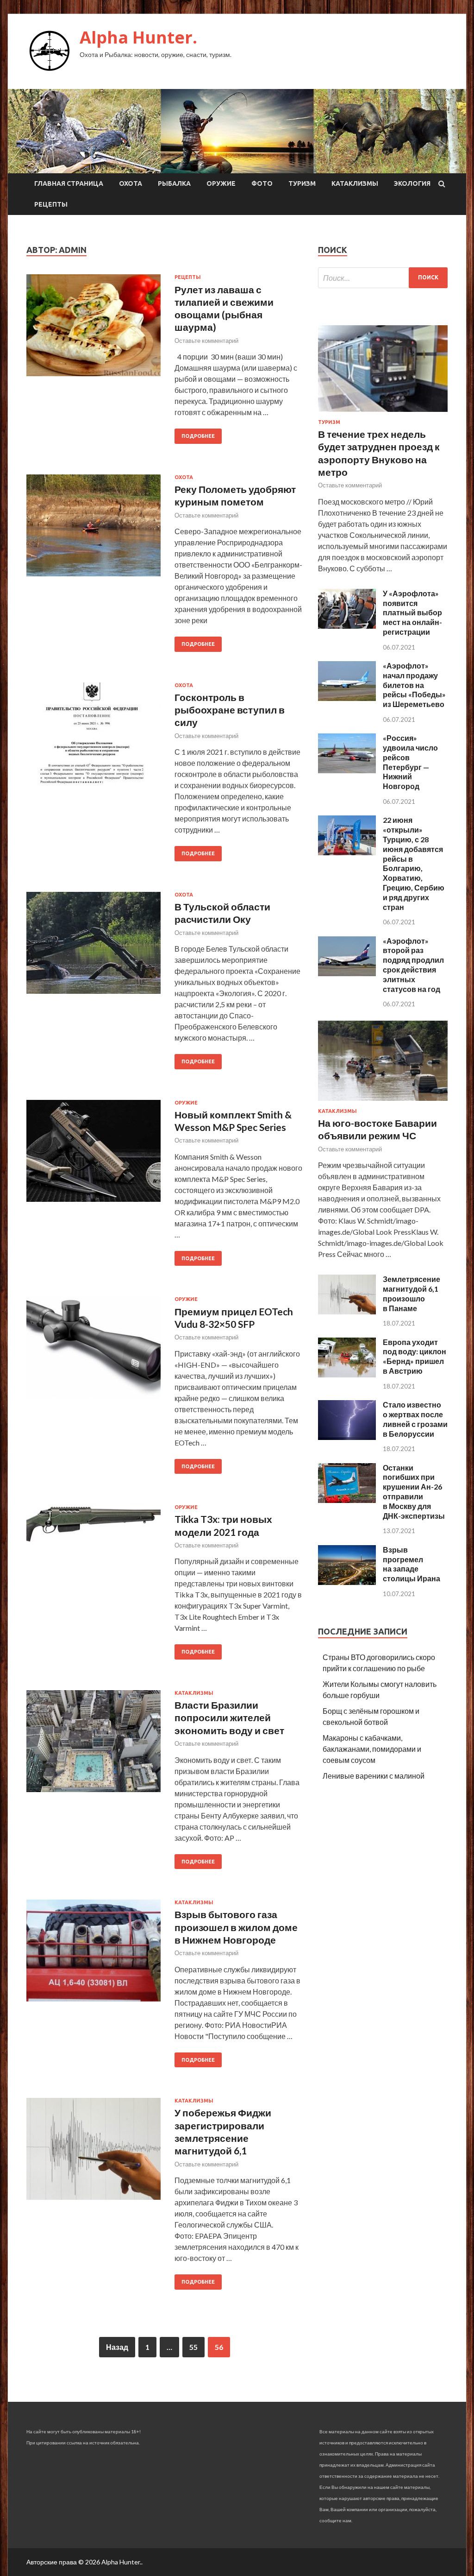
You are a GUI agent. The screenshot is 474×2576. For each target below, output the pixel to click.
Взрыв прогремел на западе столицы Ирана (412, 1564)
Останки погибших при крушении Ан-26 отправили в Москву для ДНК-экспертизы (414, 1492)
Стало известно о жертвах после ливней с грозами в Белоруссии (415, 1419)
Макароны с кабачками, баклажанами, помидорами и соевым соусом (372, 1749)
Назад (117, 2347)
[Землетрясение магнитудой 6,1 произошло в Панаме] (347, 1311)
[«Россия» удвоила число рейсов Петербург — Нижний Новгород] (347, 770)
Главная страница (69, 183)
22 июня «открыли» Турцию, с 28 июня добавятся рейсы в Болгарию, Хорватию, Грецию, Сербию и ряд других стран (414, 863)
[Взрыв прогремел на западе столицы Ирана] (347, 1582)
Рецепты (51, 204)
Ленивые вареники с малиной (374, 1776)
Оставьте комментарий (206, 341)
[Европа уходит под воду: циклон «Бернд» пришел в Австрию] (347, 1374)
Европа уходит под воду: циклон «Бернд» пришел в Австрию (415, 1356)
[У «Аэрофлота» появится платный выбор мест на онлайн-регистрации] (347, 626)
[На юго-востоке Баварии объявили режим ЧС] (383, 1102)
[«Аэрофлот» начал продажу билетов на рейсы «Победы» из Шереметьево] (347, 698)
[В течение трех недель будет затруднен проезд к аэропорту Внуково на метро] (383, 414)
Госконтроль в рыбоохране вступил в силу (230, 710)
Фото (262, 183)
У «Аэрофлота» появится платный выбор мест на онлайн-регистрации (412, 612)
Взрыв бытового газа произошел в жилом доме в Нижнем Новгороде (236, 1927)
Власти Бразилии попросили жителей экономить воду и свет (229, 1717)
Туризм (302, 183)
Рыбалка (174, 183)
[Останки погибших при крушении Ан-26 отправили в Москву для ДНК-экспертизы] (347, 1500)
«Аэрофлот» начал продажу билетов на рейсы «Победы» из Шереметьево (414, 685)
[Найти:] (383, 278)
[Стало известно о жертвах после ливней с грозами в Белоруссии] (347, 1437)
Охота (131, 183)
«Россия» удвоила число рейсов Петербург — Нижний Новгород (410, 762)
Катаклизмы (355, 183)
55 (193, 2347)
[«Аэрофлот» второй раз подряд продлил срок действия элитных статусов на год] (347, 973)
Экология (412, 183)
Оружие (221, 183)
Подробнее (198, 436)
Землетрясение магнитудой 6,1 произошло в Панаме (412, 1293)
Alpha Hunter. (138, 37)
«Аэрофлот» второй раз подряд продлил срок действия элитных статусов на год (413, 965)
